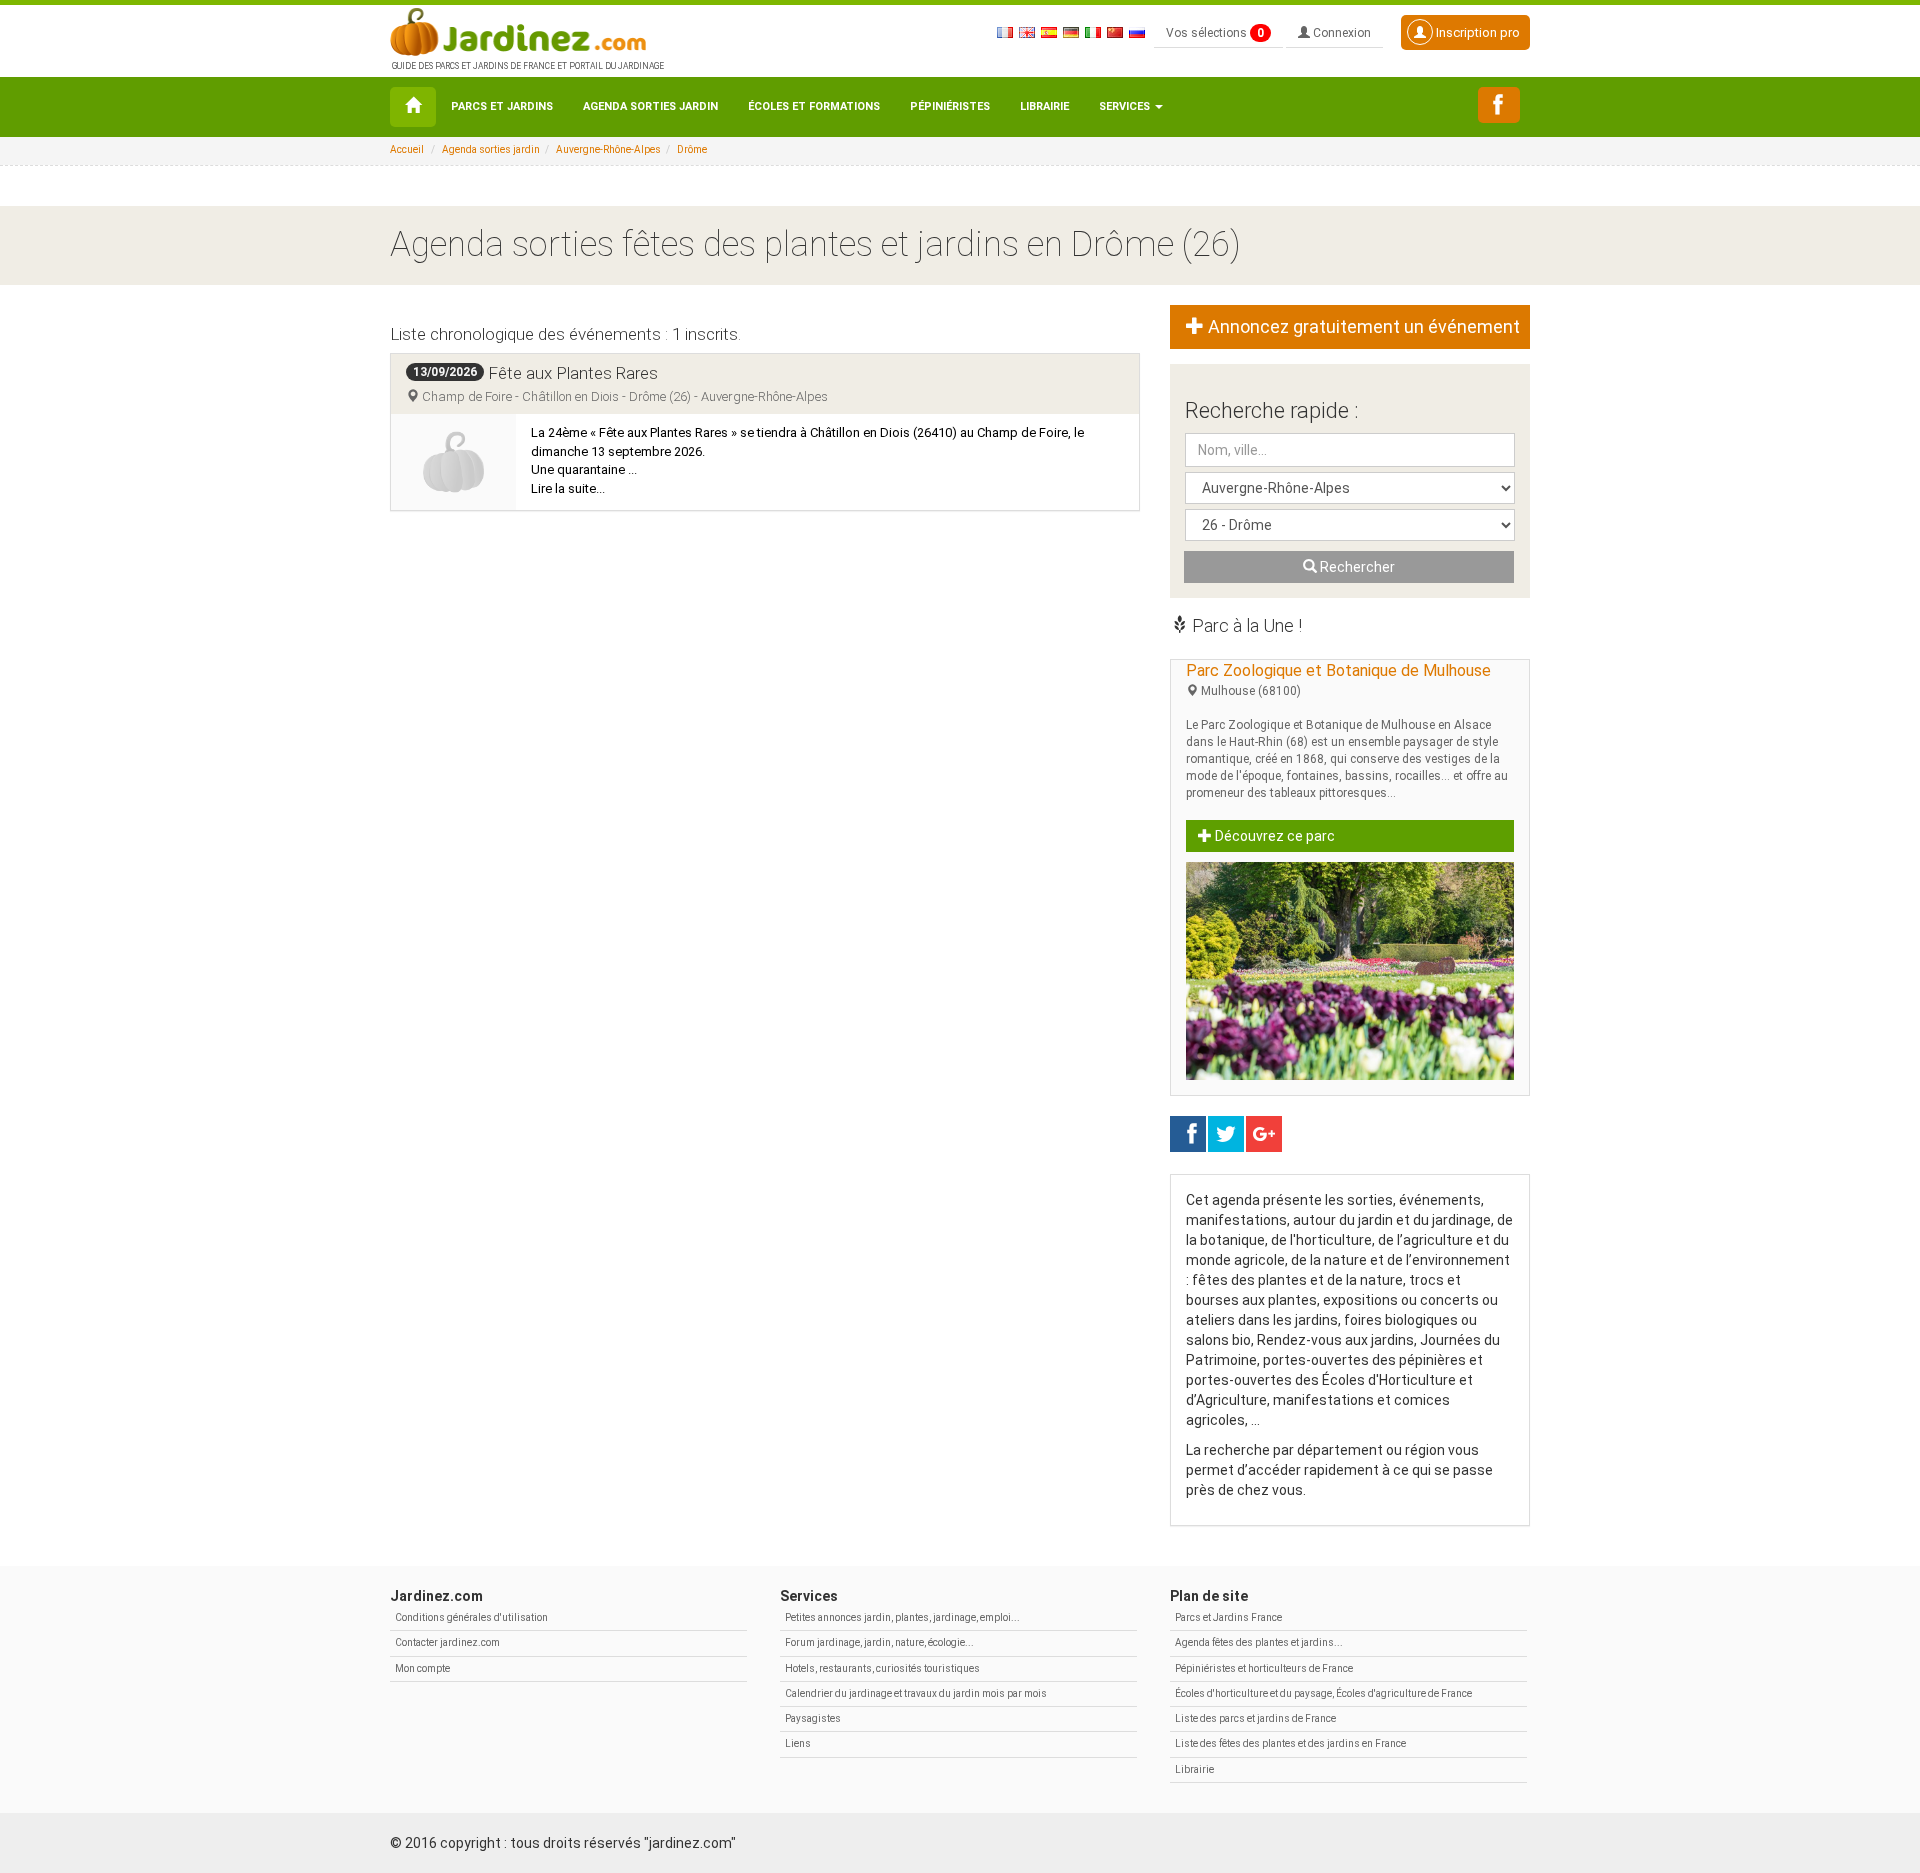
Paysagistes (813, 1718)
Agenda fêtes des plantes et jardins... (1259, 1642)
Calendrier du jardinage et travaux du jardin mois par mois (916, 1693)
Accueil (407, 149)
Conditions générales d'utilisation (471, 1617)
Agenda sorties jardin (650, 106)
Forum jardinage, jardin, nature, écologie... (879, 1642)
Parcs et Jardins (502, 106)
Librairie (1044, 106)
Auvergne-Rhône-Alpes (608, 149)
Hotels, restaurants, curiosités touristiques (882, 1668)
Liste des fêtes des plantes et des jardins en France (1290, 1743)
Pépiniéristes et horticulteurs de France (1264, 1668)
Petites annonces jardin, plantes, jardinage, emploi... (902, 1617)
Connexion (1340, 33)
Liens (798, 1743)
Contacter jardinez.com (447, 1642)
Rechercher (1356, 567)
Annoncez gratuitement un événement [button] (1362, 326)
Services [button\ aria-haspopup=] (1126, 106)
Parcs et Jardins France (1228, 1617)
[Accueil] (413, 107)
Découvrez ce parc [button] (1273, 836)
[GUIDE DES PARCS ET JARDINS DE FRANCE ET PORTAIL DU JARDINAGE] (526, 30)
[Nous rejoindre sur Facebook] (1499, 105)
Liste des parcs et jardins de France (1255, 1718)
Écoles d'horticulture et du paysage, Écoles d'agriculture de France (1323, 1693)
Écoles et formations (814, 106)
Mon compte (422, 1668)
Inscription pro (1476, 32)
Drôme (692, 149)
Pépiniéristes (950, 106)
